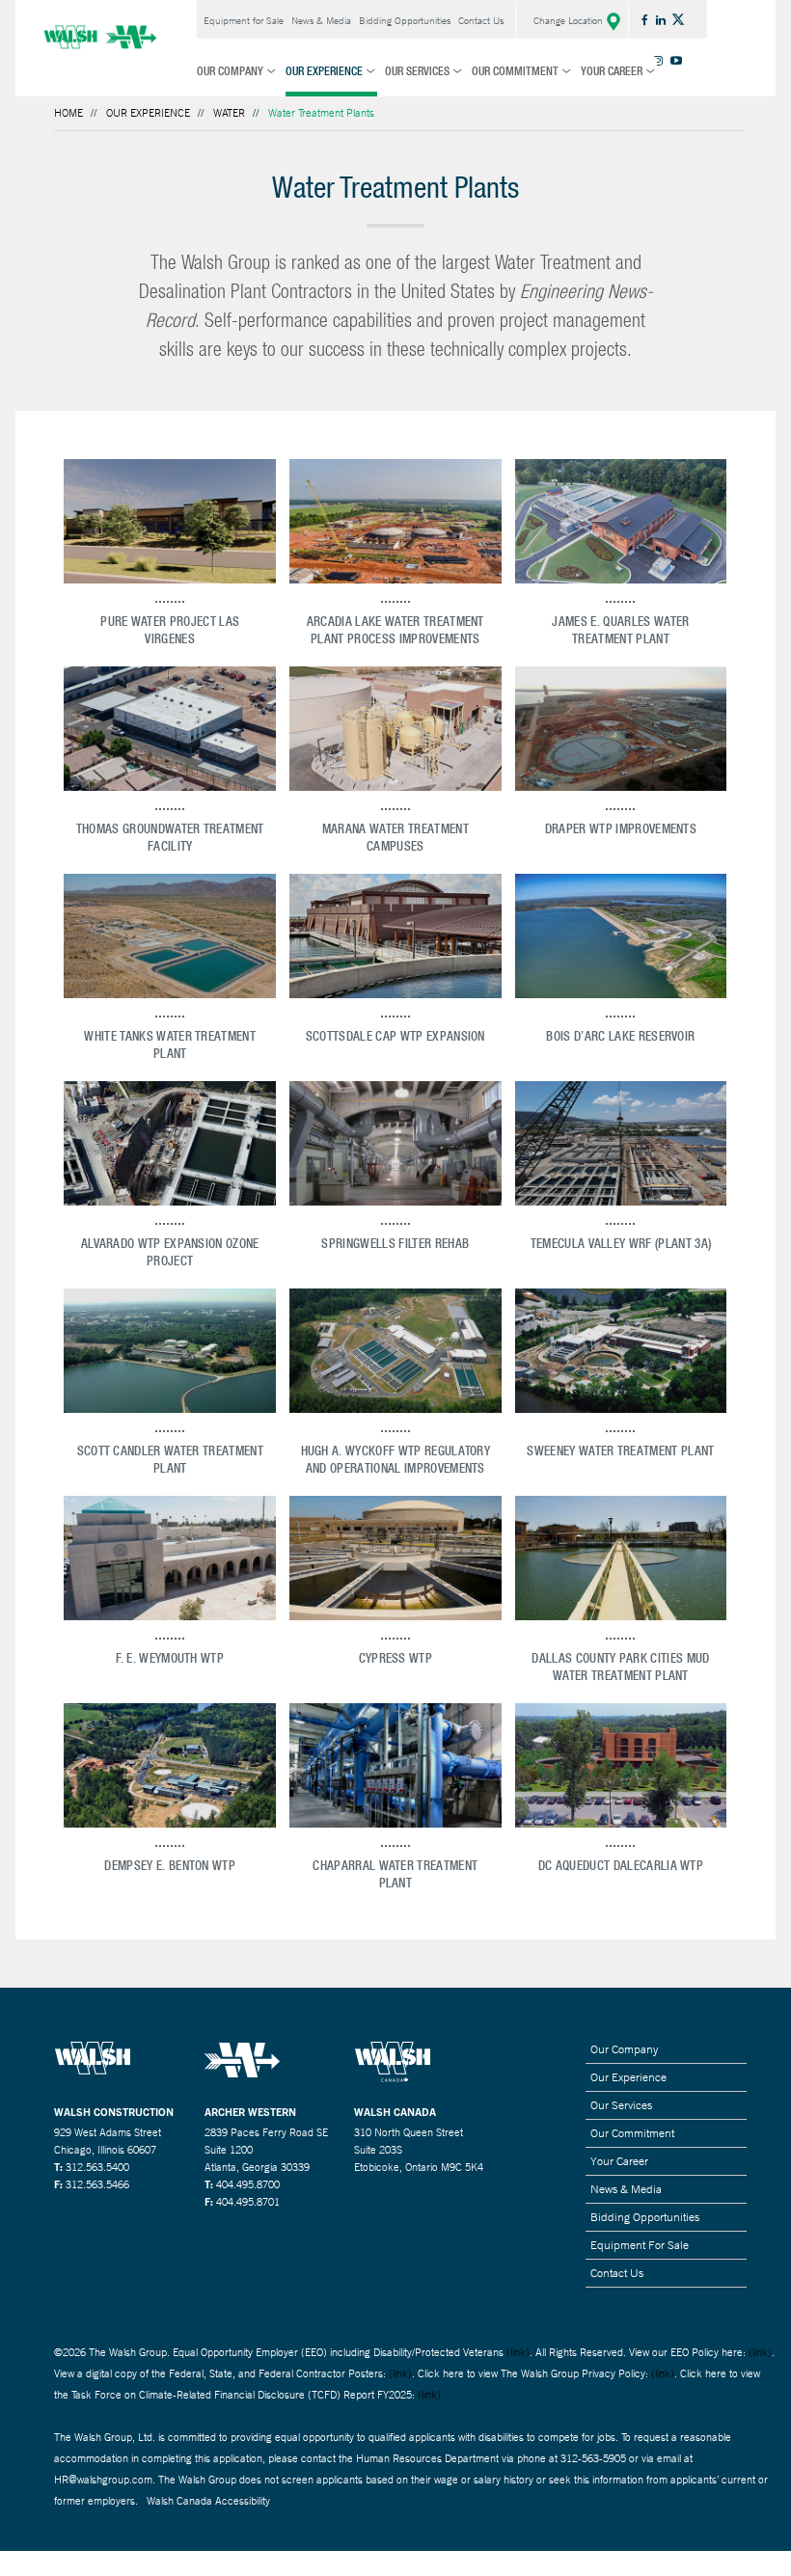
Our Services (417, 71)
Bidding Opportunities (405, 21)
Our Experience (324, 71)
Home (68, 113)
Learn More (170, 510)
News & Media (321, 21)
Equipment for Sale (244, 21)
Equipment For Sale (640, 2245)
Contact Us (481, 21)
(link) (518, 2352)
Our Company (230, 71)
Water (229, 113)
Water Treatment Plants (321, 113)
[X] (680, 19)
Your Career (612, 71)
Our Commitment (515, 71)
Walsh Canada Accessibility (208, 2501)
